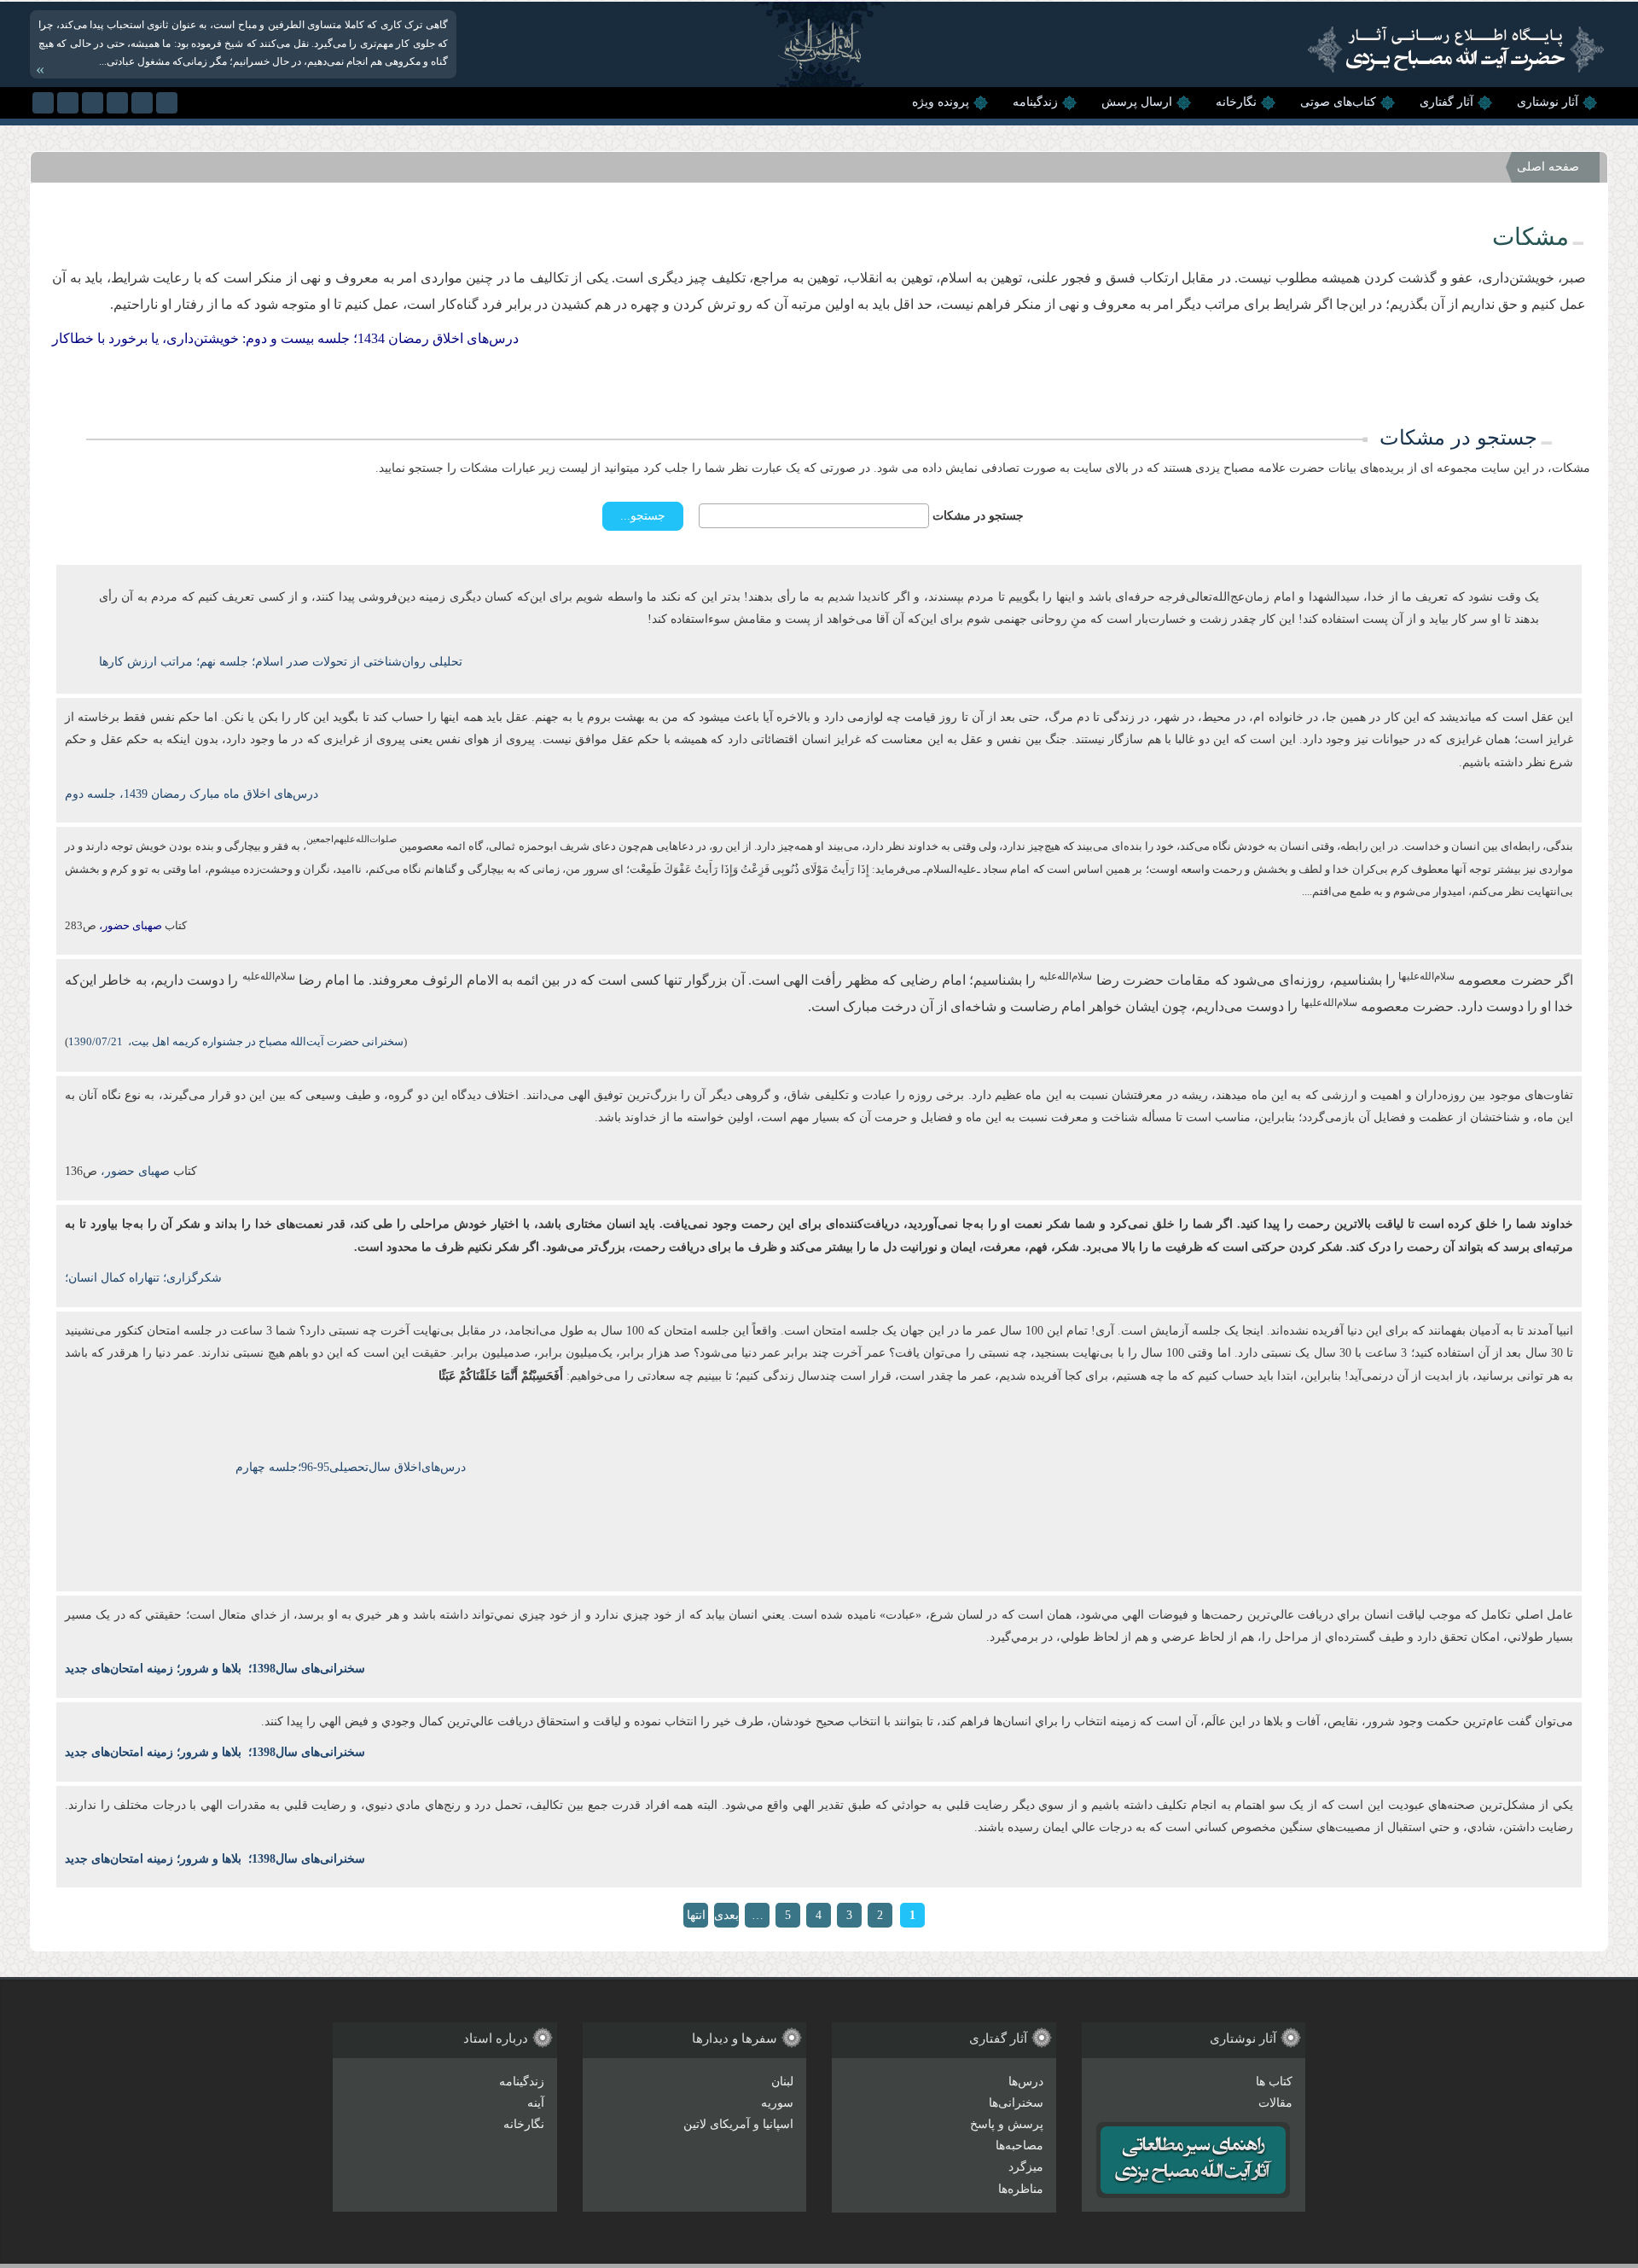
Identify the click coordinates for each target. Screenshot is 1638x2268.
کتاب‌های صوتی (1338, 102)
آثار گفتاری (1446, 102)
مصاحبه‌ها (1019, 2146)
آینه (536, 2103)
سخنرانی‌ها (1016, 2103)
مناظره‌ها (1021, 2189)
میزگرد (1026, 2167)
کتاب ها (1274, 2082)
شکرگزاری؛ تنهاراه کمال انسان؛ (143, 1278)
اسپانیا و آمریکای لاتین (738, 2124)
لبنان (782, 2082)
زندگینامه (1035, 102)
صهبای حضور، (134, 1171)
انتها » (696, 1918)
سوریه (777, 2103)
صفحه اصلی (1548, 167)
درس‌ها (1026, 2082)
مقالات (1275, 2103)
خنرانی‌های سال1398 (303, 1669)
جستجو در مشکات (978, 516)
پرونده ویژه (941, 102)
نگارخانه (1236, 102)
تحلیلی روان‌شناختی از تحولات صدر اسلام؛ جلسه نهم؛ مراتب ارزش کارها (281, 662)
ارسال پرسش (1137, 102)
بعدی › (726, 1918)
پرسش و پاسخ (1007, 2124)
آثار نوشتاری (1548, 102)
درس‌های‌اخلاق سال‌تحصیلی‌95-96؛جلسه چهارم (351, 1467)
